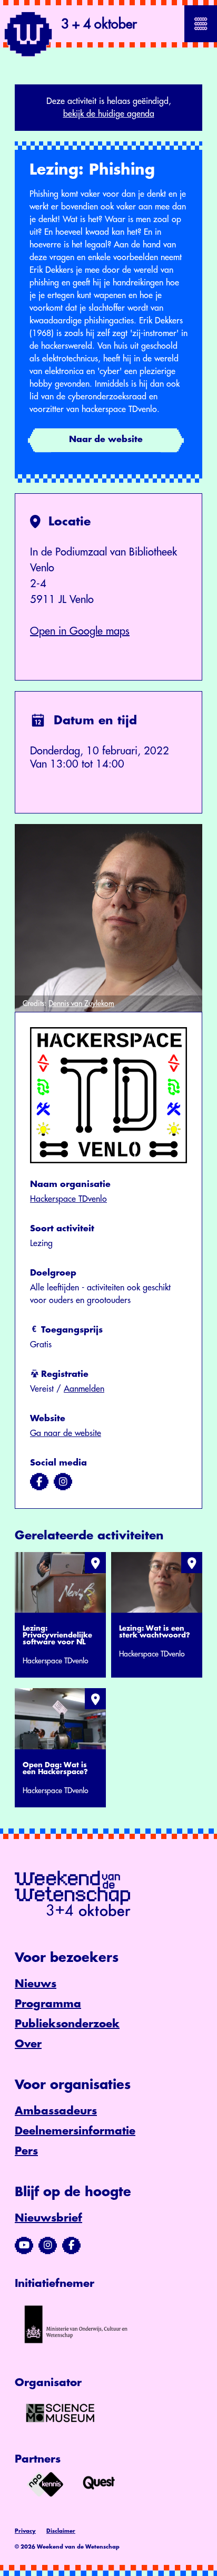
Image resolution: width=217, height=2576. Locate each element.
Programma (48, 2004)
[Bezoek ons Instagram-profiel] (48, 2245)
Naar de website (106, 439)
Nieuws (36, 1984)
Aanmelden (84, 1389)
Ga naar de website (66, 1433)
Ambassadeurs (56, 2111)
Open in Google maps (80, 631)
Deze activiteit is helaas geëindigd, (109, 108)
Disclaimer (61, 2531)
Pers (26, 2151)
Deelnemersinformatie (75, 2131)
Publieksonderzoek (67, 2024)
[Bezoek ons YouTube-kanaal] (24, 2245)
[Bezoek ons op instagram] (63, 1482)
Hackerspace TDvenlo (68, 1199)
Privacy (25, 2531)
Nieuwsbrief (48, 2218)
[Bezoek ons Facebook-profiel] (71, 2245)
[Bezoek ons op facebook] (39, 1482)
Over (28, 2044)
